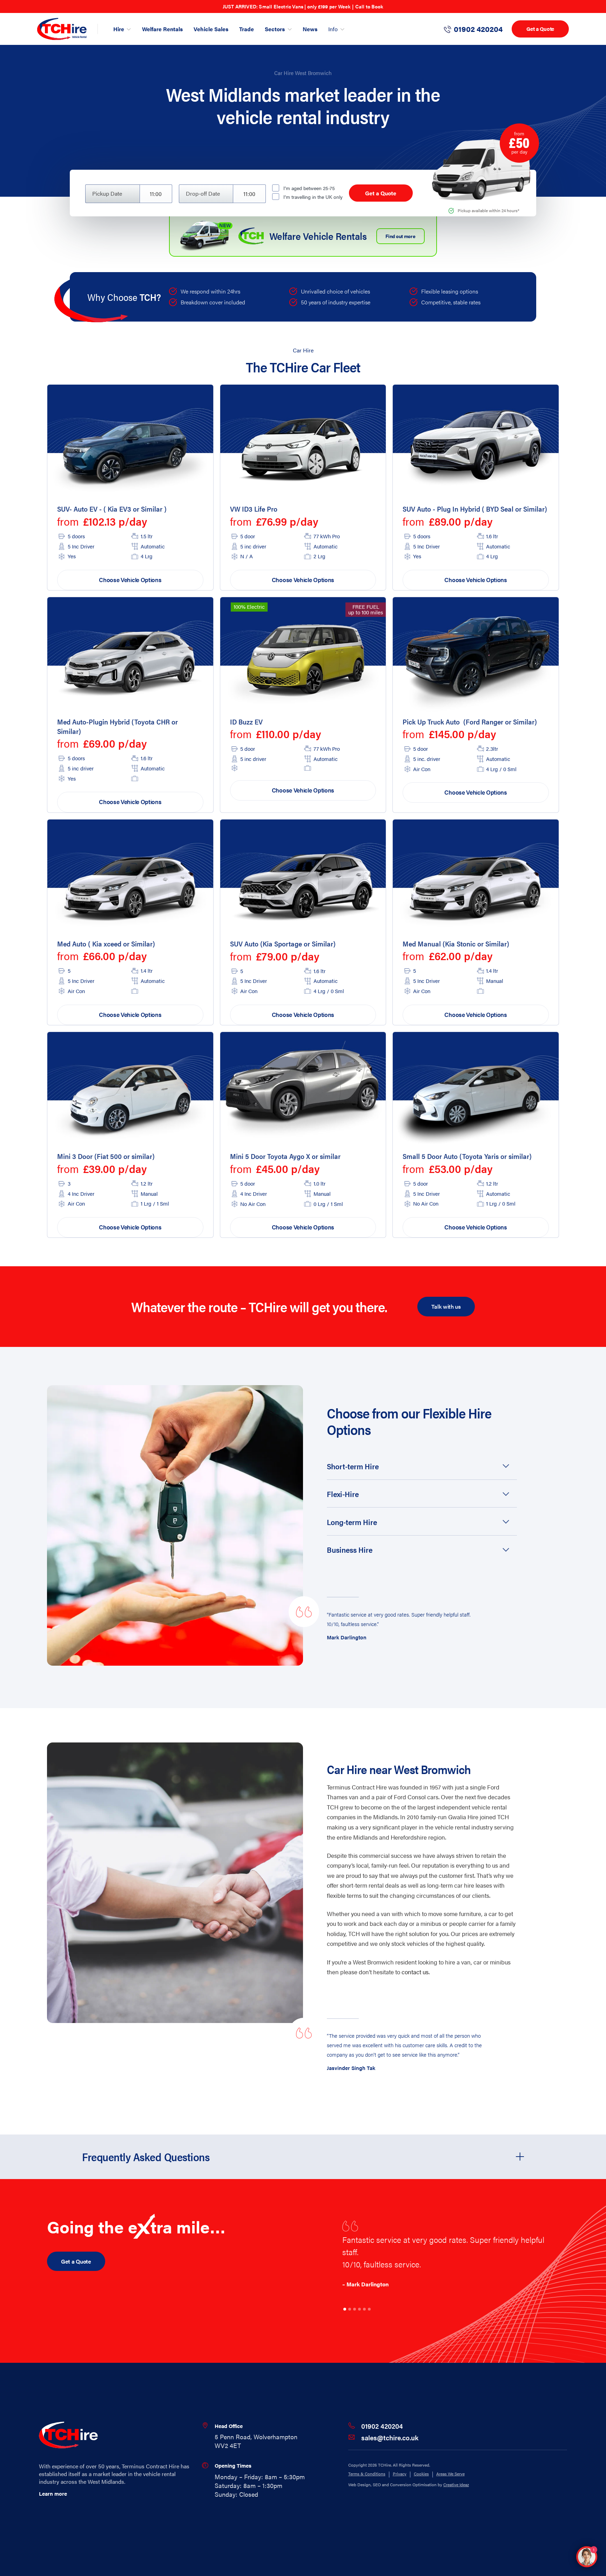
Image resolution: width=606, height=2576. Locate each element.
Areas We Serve (450, 2474)
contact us (415, 1972)
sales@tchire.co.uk (390, 2437)
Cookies (421, 2474)
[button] (422, 1466)
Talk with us (446, 1306)
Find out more (400, 236)
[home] (62, 29)
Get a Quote (540, 29)
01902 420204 (382, 2426)
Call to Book (369, 6)
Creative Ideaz (456, 2484)
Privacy (400, 2474)
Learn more (53, 2493)
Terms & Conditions (367, 2474)
